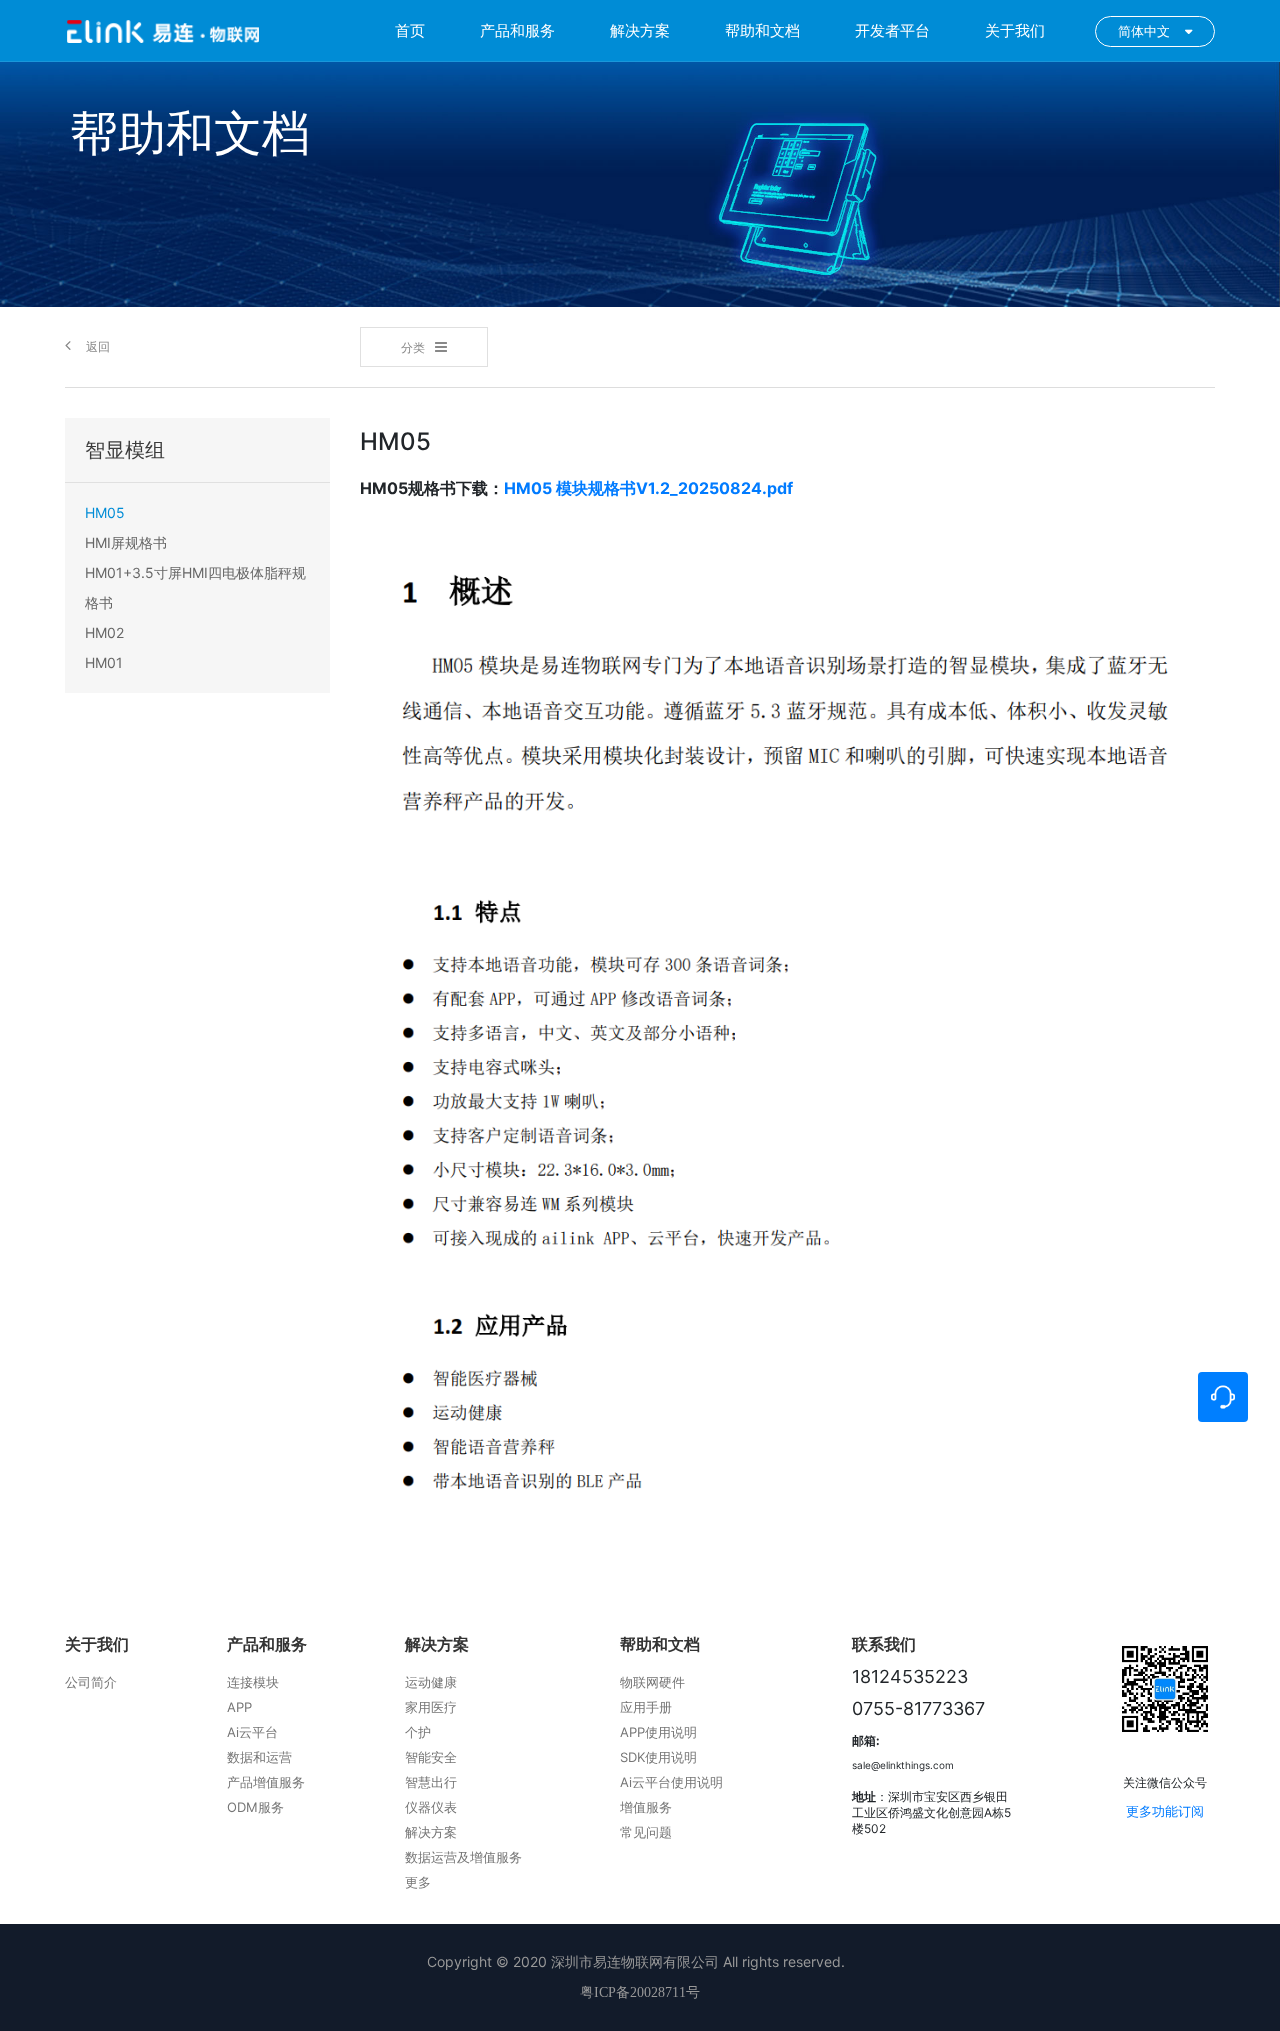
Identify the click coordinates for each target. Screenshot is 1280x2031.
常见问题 (646, 1832)
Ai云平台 (252, 1732)
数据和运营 (259, 1757)
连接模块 (253, 1682)
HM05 (105, 512)
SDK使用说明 (658, 1757)
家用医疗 (431, 1707)
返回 (98, 346)
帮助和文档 (762, 30)
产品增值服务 (266, 1782)
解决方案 (640, 30)
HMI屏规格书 (126, 542)
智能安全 (431, 1757)
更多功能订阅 (1165, 1811)
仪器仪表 (431, 1807)
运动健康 (431, 1682)
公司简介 (91, 1682)
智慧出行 (431, 1782)
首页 (410, 30)
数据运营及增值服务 (463, 1857)
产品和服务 (517, 30)
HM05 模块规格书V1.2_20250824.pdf (648, 488)
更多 (418, 1882)
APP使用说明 (658, 1732)
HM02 (104, 632)
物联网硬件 (652, 1682)
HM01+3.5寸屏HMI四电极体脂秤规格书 (195, 587)
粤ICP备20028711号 (640, 1992)
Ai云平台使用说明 (671, 1782)
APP (239, 1707)
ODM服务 (255, 1807)
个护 (418, 1732)
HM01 (104, 662)
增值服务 (646, 1807)
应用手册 (646, 1707)
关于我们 (1015, 30)
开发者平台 (892, 30)
